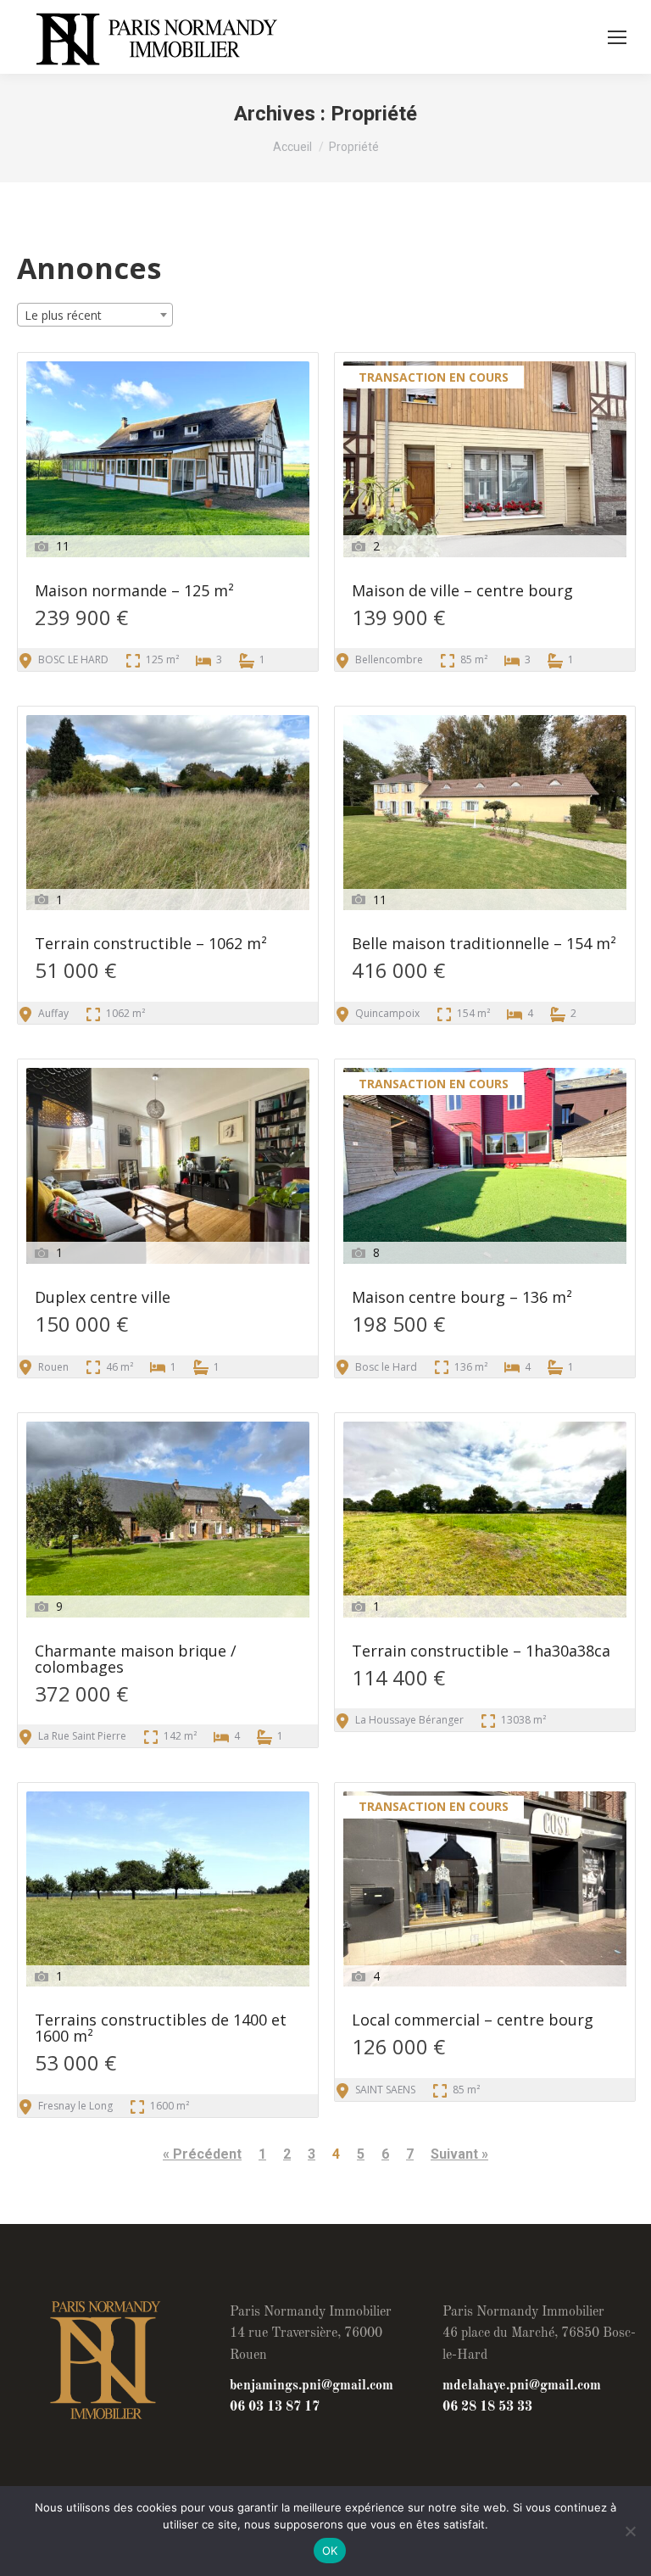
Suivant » (459, 2154)
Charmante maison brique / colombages (136, 1660)
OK (330, 2551)
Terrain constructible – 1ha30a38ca (481, 1652)
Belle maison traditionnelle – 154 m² (484, 944)
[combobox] (95, 315)
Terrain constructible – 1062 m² (151, 944)
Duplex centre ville (103, 1298)
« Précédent (202, 2154)
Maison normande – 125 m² (134, 592)
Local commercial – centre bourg (473, 2021)
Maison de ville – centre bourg (462, 592)
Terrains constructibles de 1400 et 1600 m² (161, 2029)
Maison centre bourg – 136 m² (462, 1298)
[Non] (630, 2531)
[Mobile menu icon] (617, 37)
